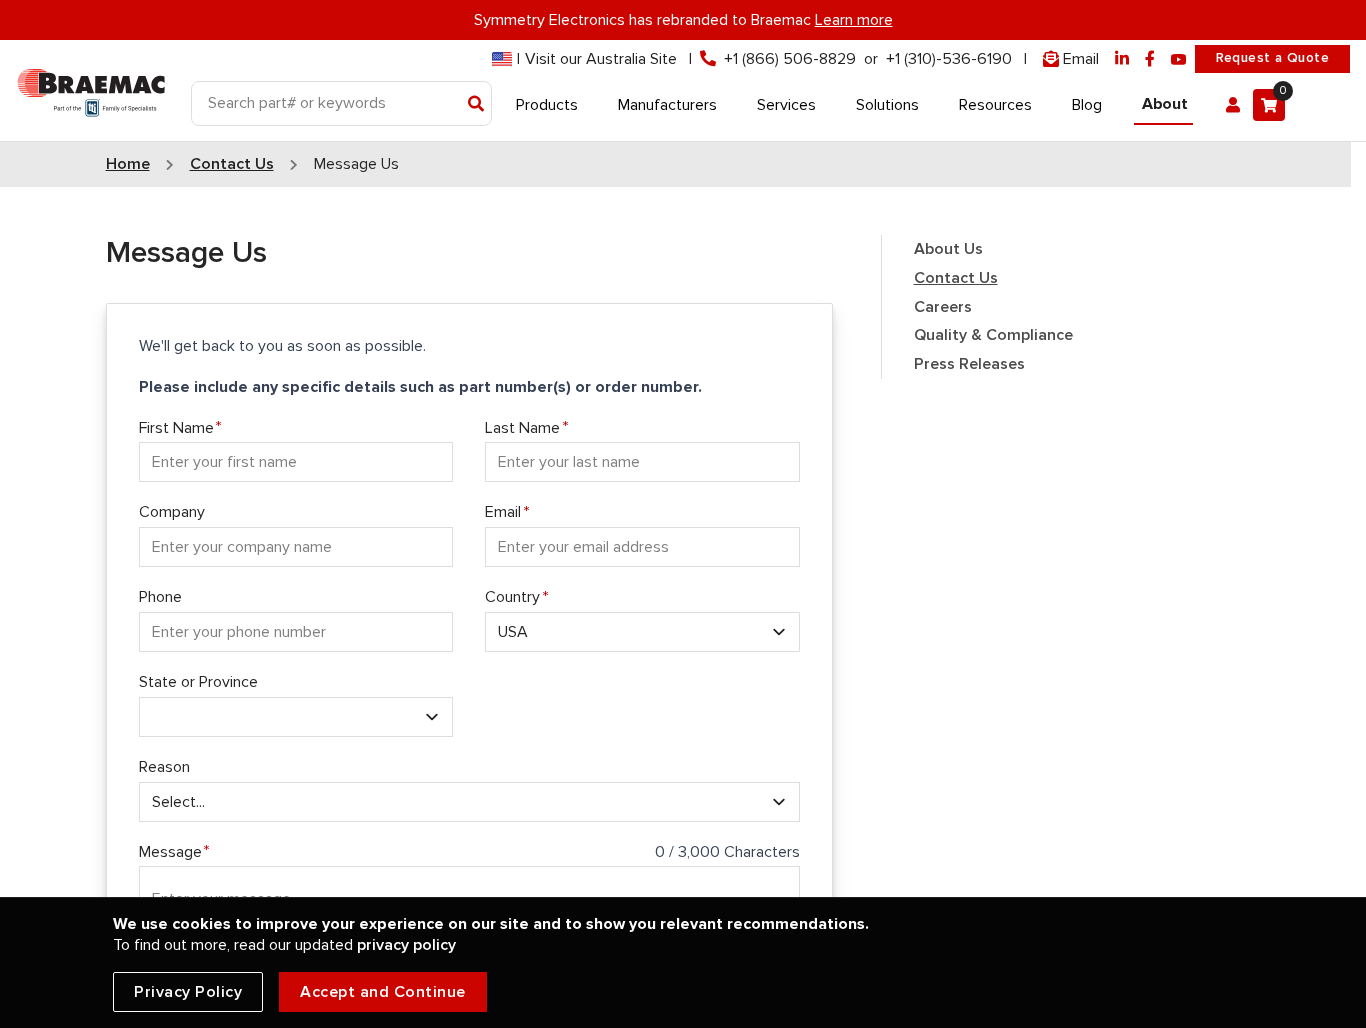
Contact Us (956, 278)
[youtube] (1179, 59)
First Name (176, 428)
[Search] (476, 105)
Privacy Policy (188, 992)
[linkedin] (1122, 59)
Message (170, 852)
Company (172, 512)
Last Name (522, 428)
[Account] (1233, 105)
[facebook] (1150, 59)
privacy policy (406, 945)
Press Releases (969, 364)
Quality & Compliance (993, 335)
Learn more (854, 20)
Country (512, 597)
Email (503, 512)
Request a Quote (1272, 58)
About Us (948, 249)
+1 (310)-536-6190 (949, 59)
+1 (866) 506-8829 (790, 59)
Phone (160, 597)
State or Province (198, 682)
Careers (943, 307)
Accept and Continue (383, 992)
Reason (164, 767)
